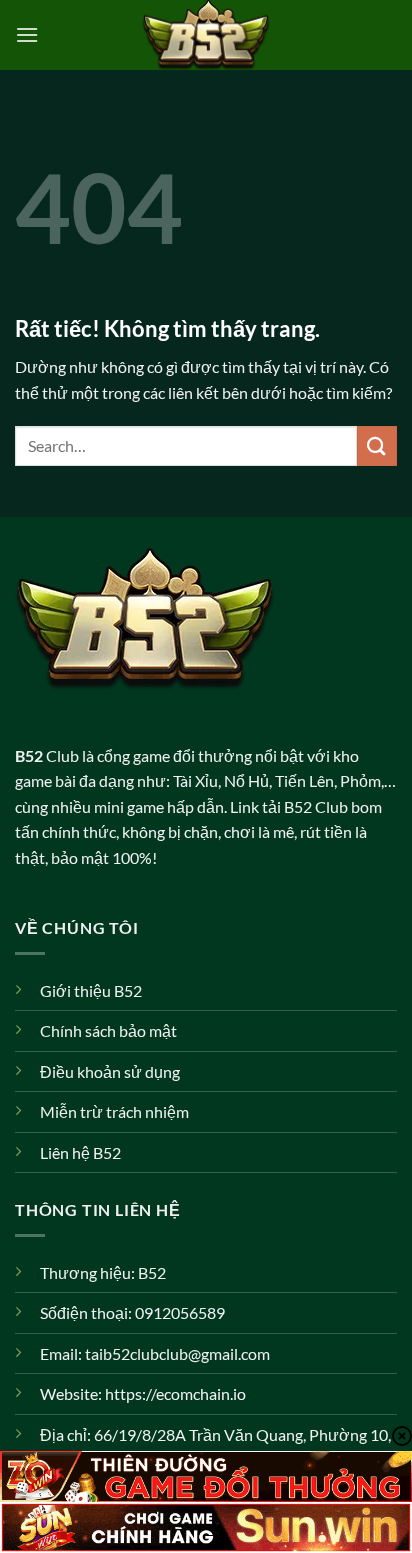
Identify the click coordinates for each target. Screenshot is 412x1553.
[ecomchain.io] (206, 35)
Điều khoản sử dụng (110, 1071)
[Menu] (27, 34)
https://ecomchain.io (175, 1393)
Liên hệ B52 (80, 1152)
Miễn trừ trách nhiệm (114, 1111)
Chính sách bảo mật (108, 1030)
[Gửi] (377, 445)
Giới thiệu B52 (91, 990)
